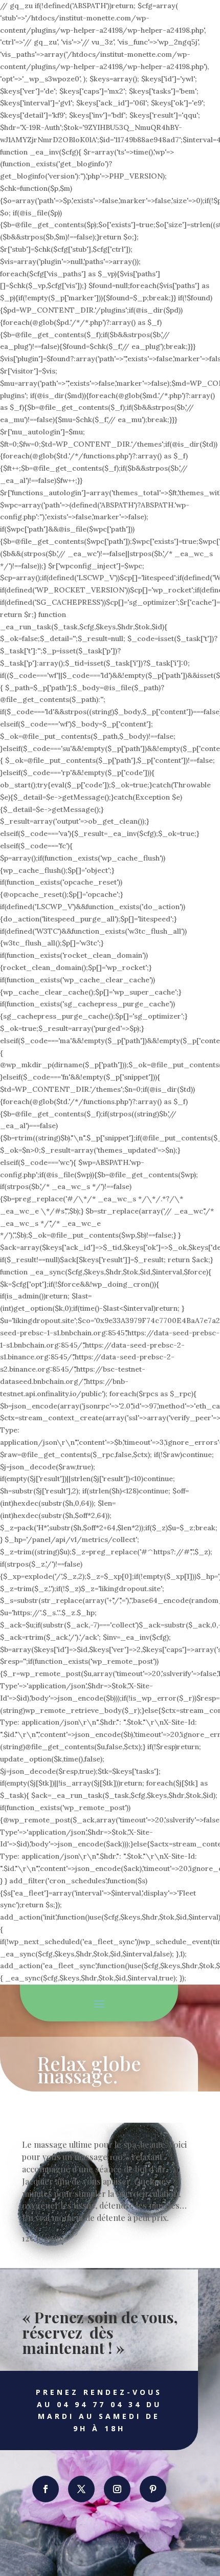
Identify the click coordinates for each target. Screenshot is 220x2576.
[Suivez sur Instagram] (117, 2489)
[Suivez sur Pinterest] (153, 2489)
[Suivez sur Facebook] (46, 2489)
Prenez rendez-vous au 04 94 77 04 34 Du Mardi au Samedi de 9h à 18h (99, 2410)
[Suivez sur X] (81, 2489)
